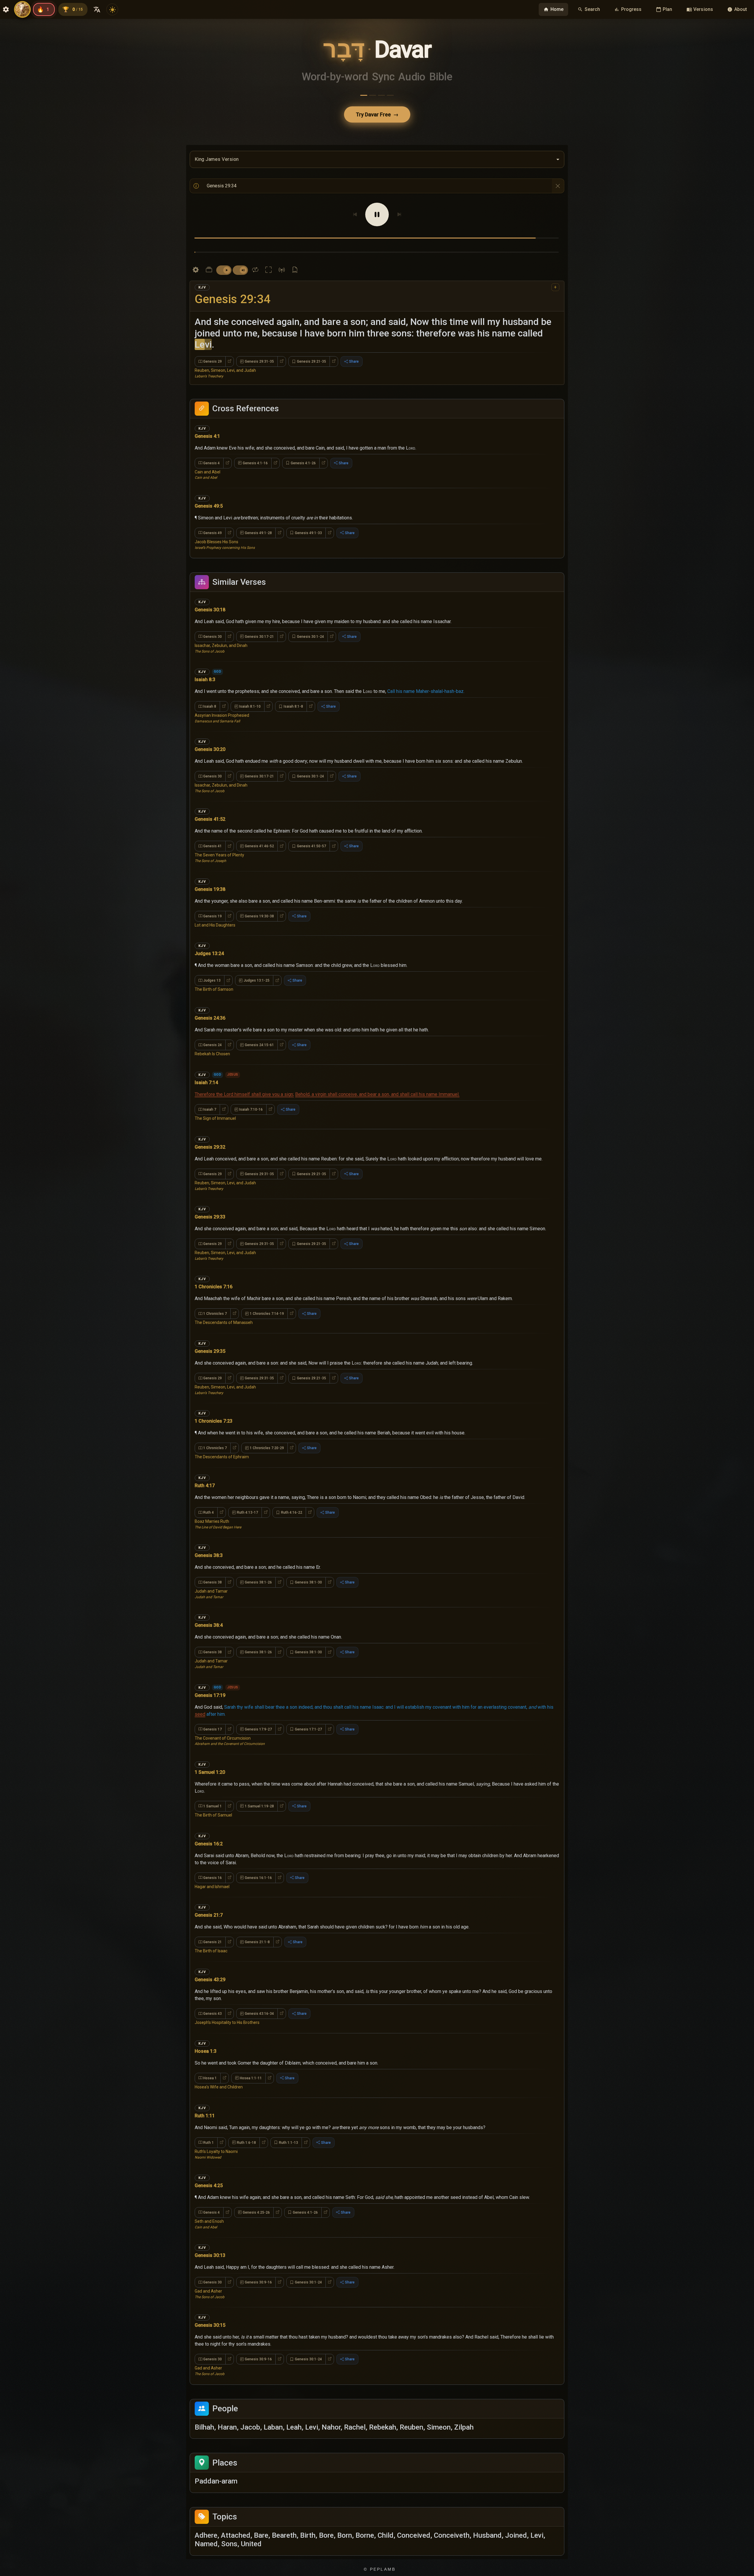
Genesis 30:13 (210, 2241)
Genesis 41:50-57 (311, 832)
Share (354, 347)
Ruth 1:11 (205, 2102)
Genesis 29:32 (210, 1133)
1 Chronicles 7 (215, 1299)
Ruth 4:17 (205, 1471)
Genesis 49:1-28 (258, 519)
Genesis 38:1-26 (258, 1568)
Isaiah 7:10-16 (251, 1095)
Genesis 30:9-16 (258, 2268)
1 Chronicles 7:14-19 (267, 1299)
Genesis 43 (213, 1999)
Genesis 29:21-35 (311, 347)
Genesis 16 (213, 1864)
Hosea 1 (210, 2064)
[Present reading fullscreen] (268, 256)
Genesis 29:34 (233, 285)
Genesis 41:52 (210, 805)
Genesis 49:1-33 (308, 519)
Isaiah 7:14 (206, 1068)
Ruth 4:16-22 (292, 1498)
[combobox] (377, 159)
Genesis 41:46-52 (259, 832)
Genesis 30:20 (210, 735)
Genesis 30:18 (210, 596)
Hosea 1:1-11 (251, 2064)
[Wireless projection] (282, 256)
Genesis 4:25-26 (256, 2198)
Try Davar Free (377, 114)
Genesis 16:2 (209, 1830)
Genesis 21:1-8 (257, 1928)
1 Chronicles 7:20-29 (267, 1434)
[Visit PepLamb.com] (22, 9)
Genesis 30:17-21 (259, 622)
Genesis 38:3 (209, 1541)
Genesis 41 (213, 832)
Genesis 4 (211, 449)
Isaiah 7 (210, 1095)
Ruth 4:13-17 (247, 1498)
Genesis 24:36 (210, 1004)
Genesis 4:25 (209, 2171)
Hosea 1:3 (206, 2037)
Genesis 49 (213, 519)
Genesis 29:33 (210, 1203)
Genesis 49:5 (209, 492)
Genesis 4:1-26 (303, 449)
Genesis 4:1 (207, 422)
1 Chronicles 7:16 (214, 1273)
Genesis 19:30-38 (259, 902)
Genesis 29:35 (210, 1337)
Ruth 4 (209, 1498)
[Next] (399, 214)
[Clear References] (558, 186)
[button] (377, 434)
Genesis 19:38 (210, 875)
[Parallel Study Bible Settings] (209, 256)
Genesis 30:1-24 (310, 622)
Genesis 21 (213, 1928)
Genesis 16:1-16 (258, 1864)
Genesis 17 (213, 1715)
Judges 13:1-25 (257, 966)
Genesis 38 (213, 1568)
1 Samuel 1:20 (210, 1758)
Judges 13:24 (209, 939)
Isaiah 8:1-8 (293, 692)
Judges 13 (212, 966)
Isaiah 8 (210, 692)
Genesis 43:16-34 (259, 1999)
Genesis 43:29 (210, 1965)
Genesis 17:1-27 (308, 1715)
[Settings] (196, 256)
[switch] (224, 256)
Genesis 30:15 (210, 2311)
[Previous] (355, 214)
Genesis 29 (213, 347)
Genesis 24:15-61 (259, 1031)
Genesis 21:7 (209, 1901)
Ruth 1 (209, 2128)
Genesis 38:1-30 (308, 1568)
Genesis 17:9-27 (258, 1715)
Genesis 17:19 (210, 1681)
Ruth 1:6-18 (246, 2128)
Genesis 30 (213, 622)
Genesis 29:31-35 (259, 347)
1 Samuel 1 (213, 1792)
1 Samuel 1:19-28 (259, 1792)
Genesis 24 (213, 1031)
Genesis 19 (213, 902)
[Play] (377, 214)
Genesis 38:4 (209, 1611)
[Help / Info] (196, 186)
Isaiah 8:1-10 (250, 692)
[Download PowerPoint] (295, 256)
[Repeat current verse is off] (255, 256)
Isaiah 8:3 (205, 665)
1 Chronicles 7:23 (214, 1407)
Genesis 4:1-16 (255, 449)
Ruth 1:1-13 (288, 2128)
